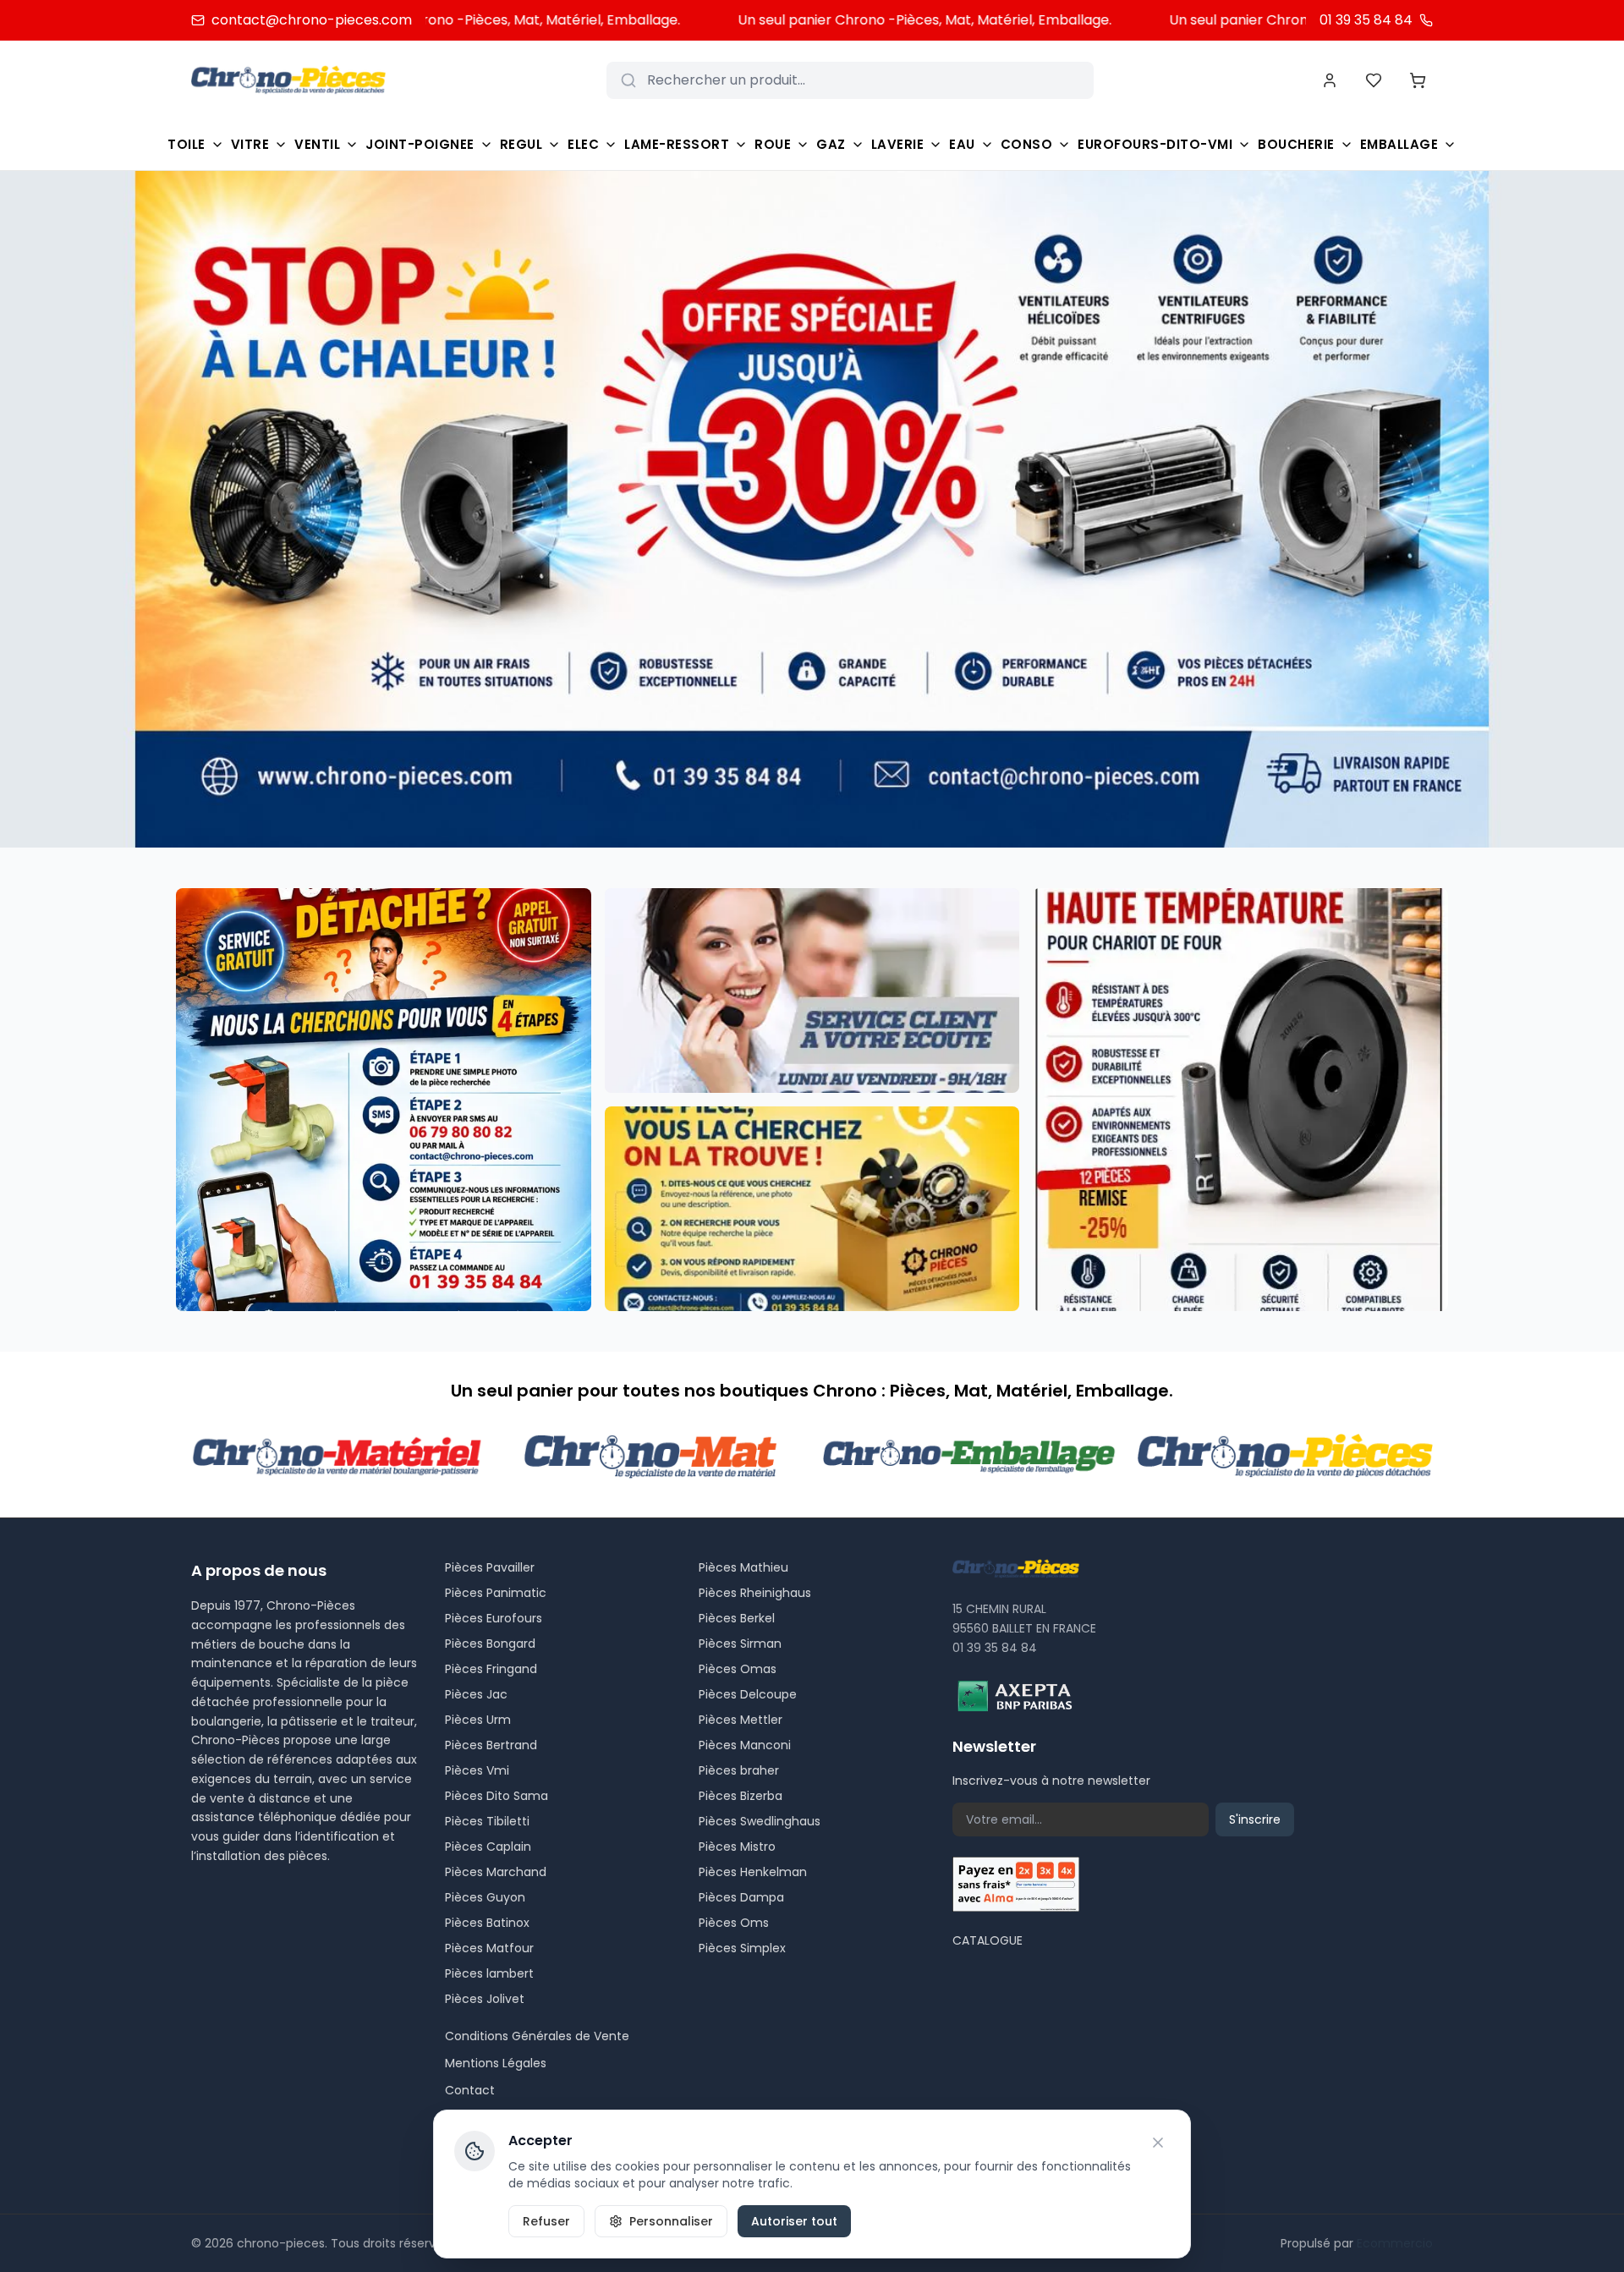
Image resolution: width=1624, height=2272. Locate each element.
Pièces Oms (734, 1923)
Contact (470, 2090)
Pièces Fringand (491, 1669)
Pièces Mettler (741, 1720)
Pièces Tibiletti (487, 1821)
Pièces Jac (476, 1694)
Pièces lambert (489, 1973)
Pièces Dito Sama (497, 1796)
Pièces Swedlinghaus (760, 1821)
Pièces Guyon (485, 1897)
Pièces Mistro (737, 1847)
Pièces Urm (478, 1720)
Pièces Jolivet (485, 1999)
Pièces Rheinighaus (755, 1593)
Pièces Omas (738, 1669)
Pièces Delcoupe (748, 1694)
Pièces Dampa (741, 1897)
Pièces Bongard (490, 1644)
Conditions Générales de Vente (537, 2036)
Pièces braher (739, 1770)
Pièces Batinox (487, 1923)
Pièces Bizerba (741, 1796)
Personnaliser (671, 2221)
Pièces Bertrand (491, 1745)
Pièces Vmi (477, 1770)
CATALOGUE (988, 1940)
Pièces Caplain (488, 1847)
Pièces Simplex (742, 1948)
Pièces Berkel (737, 1618)
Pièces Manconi (745, 1745)
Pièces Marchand (496, 1872)
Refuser (546, 2221)
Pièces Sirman (740, 1644)
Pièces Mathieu (743, 1567)
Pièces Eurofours (494, 1618)
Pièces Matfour (489, 1948)
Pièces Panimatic (496, 1593)
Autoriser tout (794, 2221)
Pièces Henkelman (753, 1872)
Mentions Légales (496, 2063)
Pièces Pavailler (490, 1567)
